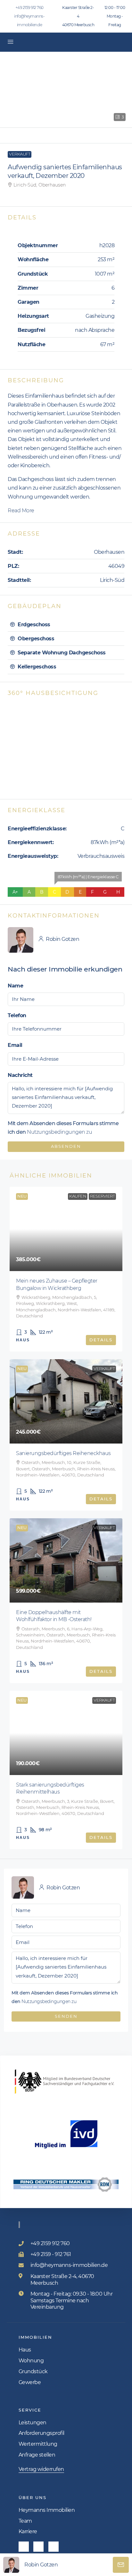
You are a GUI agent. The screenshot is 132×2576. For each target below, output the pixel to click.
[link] (66, 1229)
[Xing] (54, 2547)
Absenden (66, 1146)
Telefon (17, 1015)
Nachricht (20, 1075)
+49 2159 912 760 (29, 8)
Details (101, 1340)
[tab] (66, 625)
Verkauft (20, 154)
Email (15, 1045)
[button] (66, 90)
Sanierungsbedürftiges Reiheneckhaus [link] (63, 1453)
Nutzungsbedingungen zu (59, 1132)
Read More (21, 511)
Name (15, 986)
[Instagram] (38, 2547)
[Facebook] (24, 2547)
